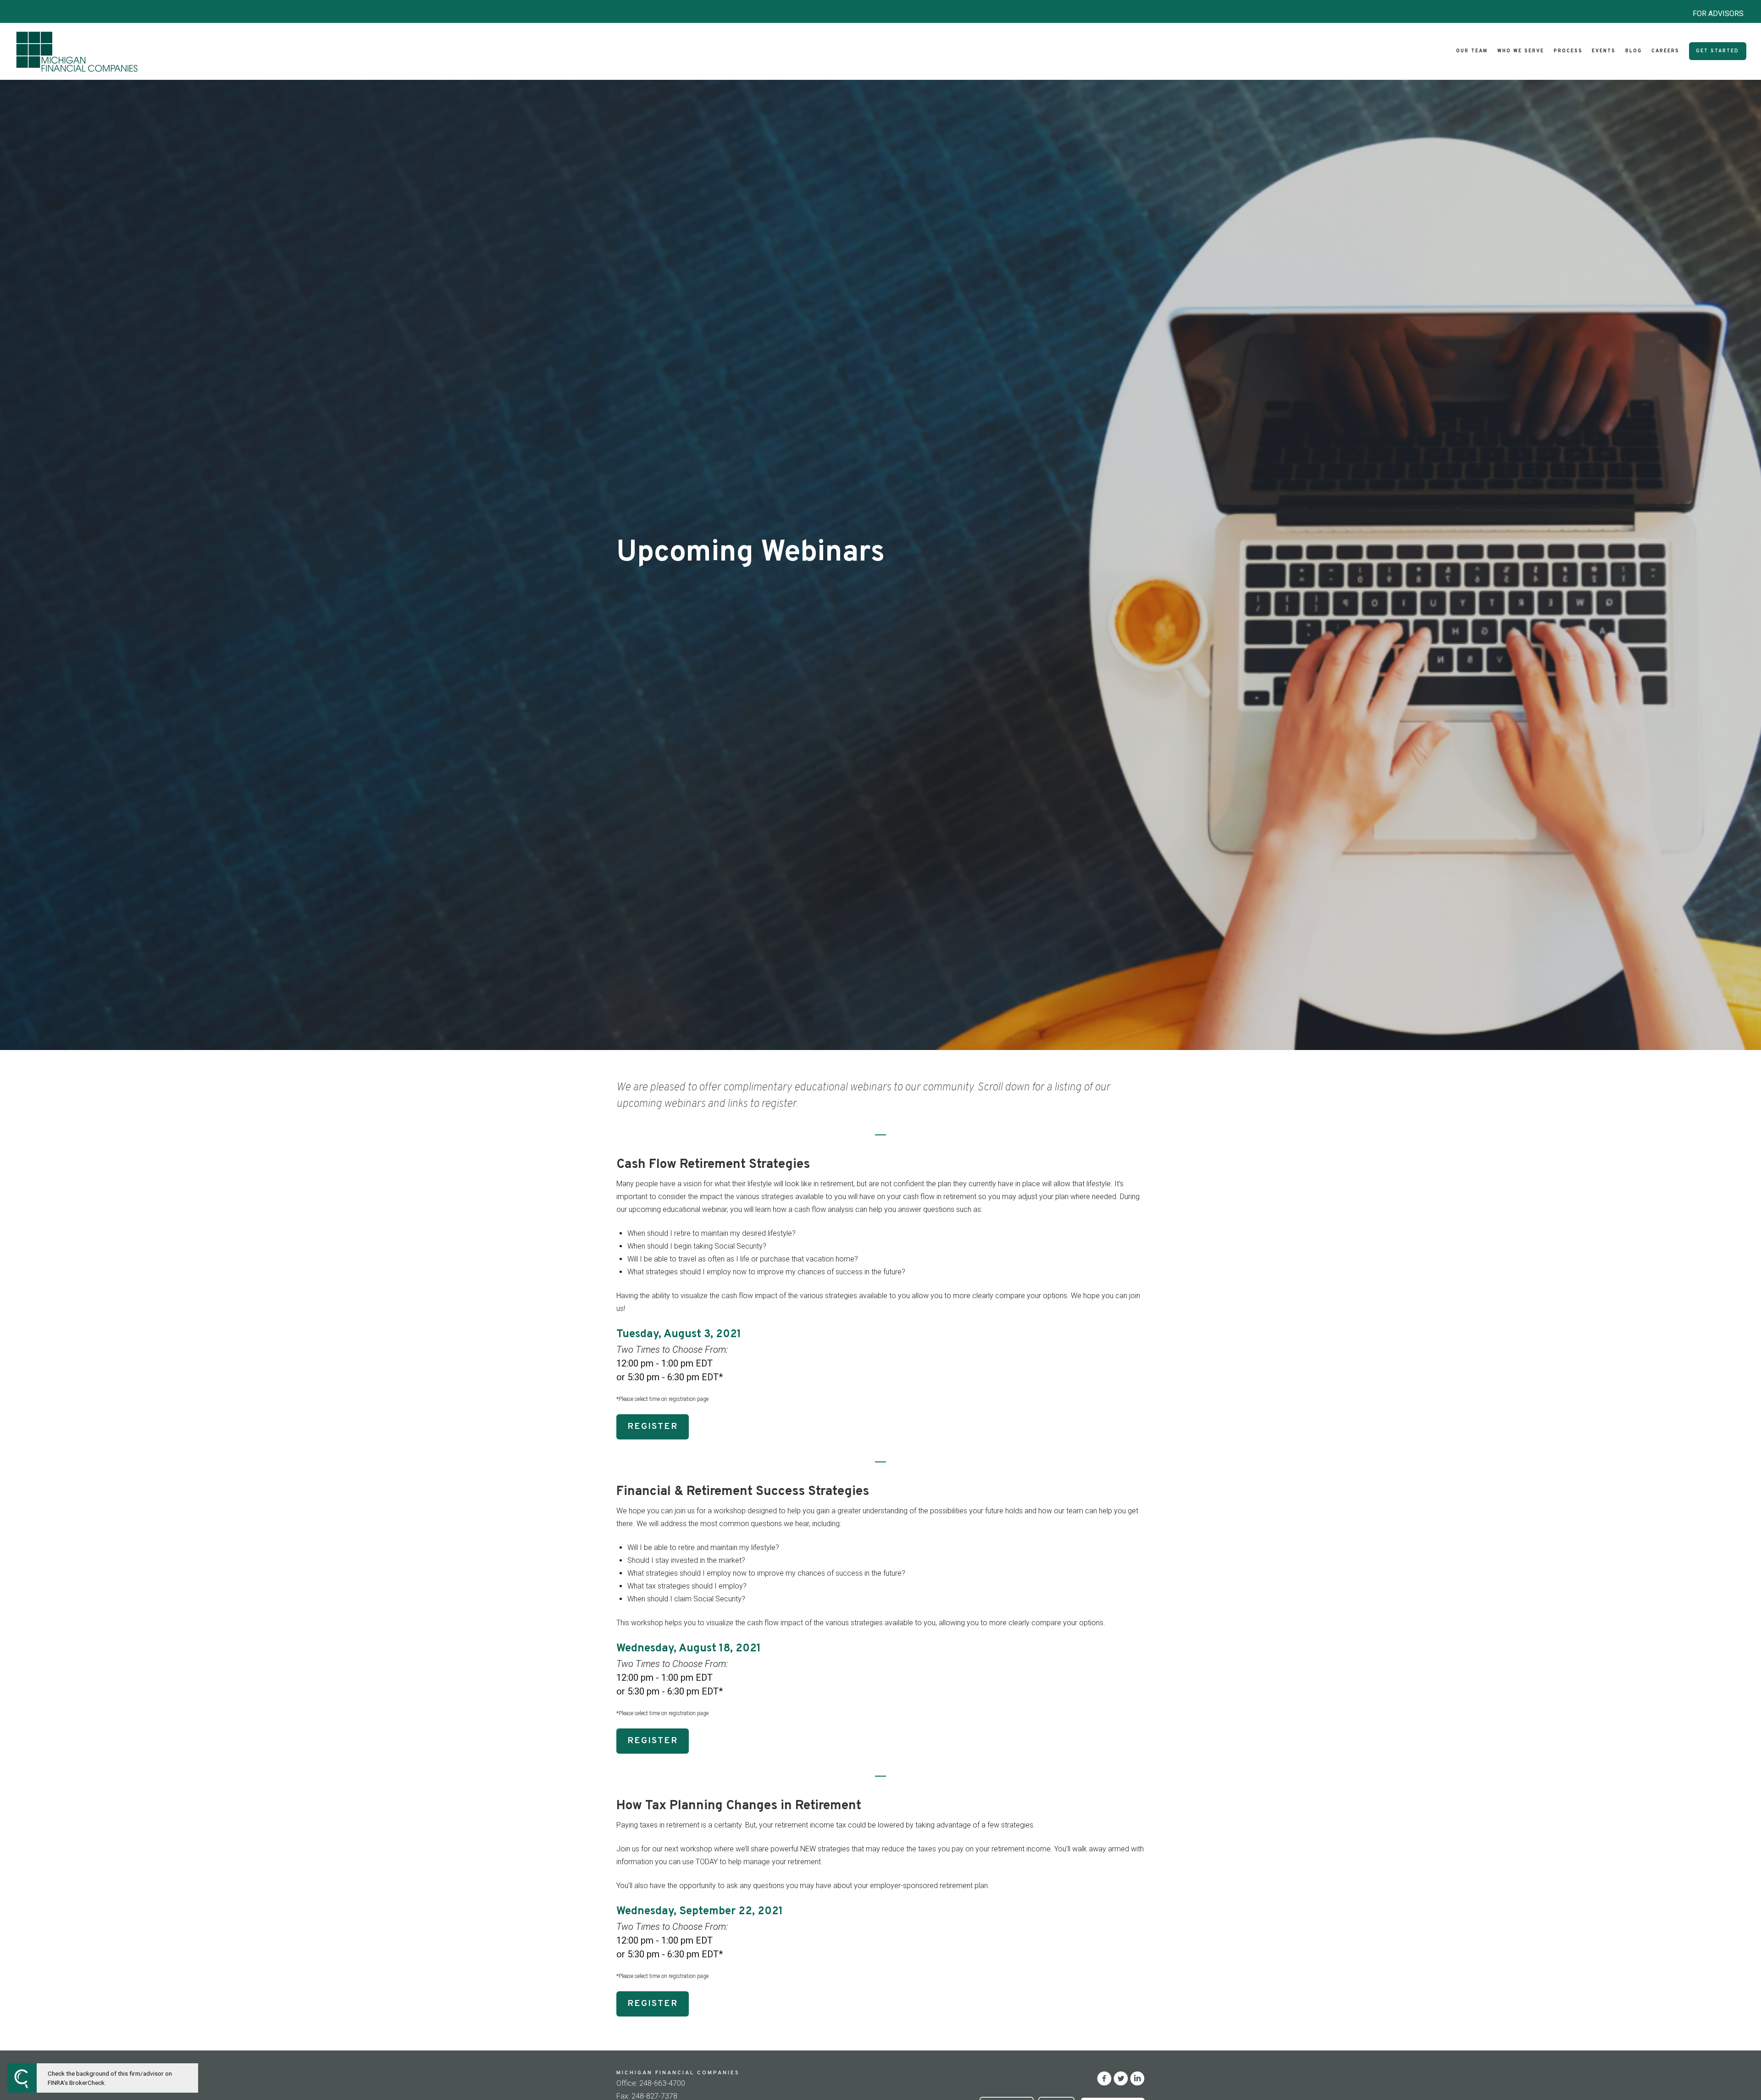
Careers (1665, 51)
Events (1604, 51)
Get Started (1717, 51)
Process (1568, 51)
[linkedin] (1137, 2078)
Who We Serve (1521, 51)
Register (653, 1427)
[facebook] (1104, 2078)
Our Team (1472, 51)
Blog (1634, 51)
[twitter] (1121, 2078)
